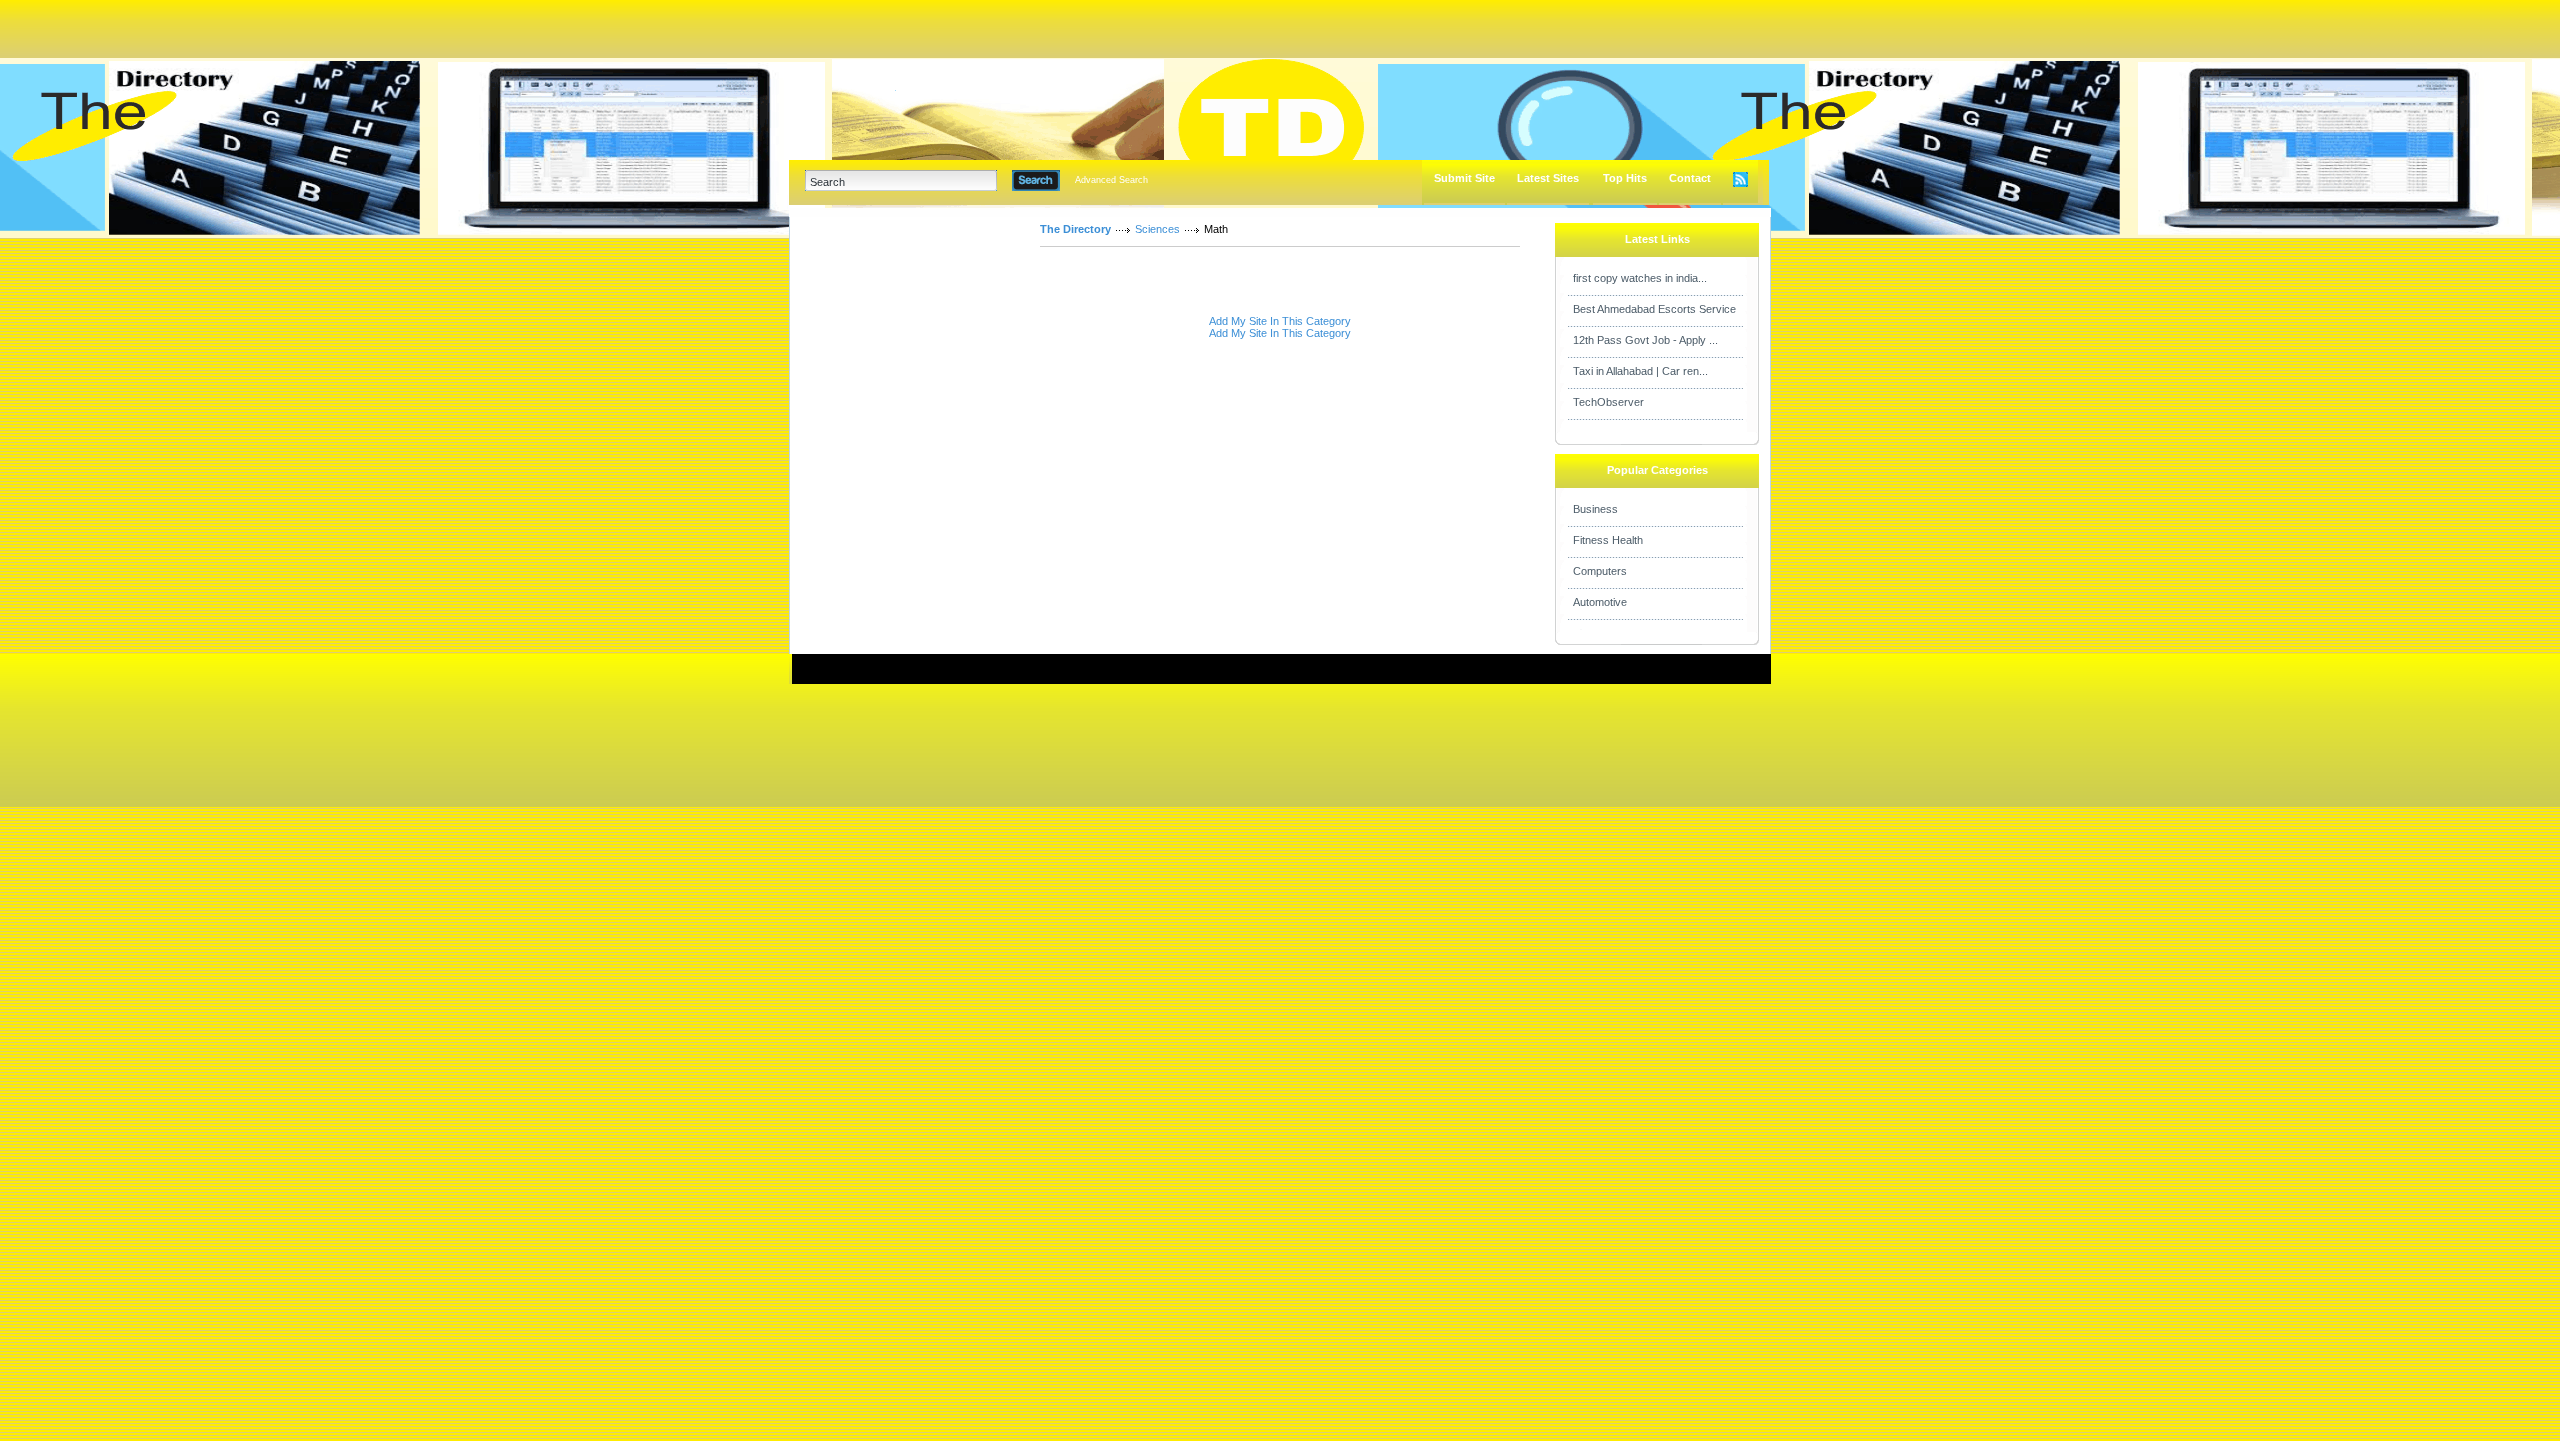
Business (1595, 509)
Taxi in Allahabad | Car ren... (1640, 371)
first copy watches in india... (1640, 278)
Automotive (1600, 602)
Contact (1690, 178)
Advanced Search (1111, 180)
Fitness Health (1608, 540)
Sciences (1157, 229)
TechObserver (1608, 402)
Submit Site (1464, 178)
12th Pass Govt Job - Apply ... (1645, 340)
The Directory (1075, 229)
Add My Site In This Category (1280, 321)
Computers (1600, 571)
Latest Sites (1548, 178)
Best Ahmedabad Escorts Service (1654, 309)
